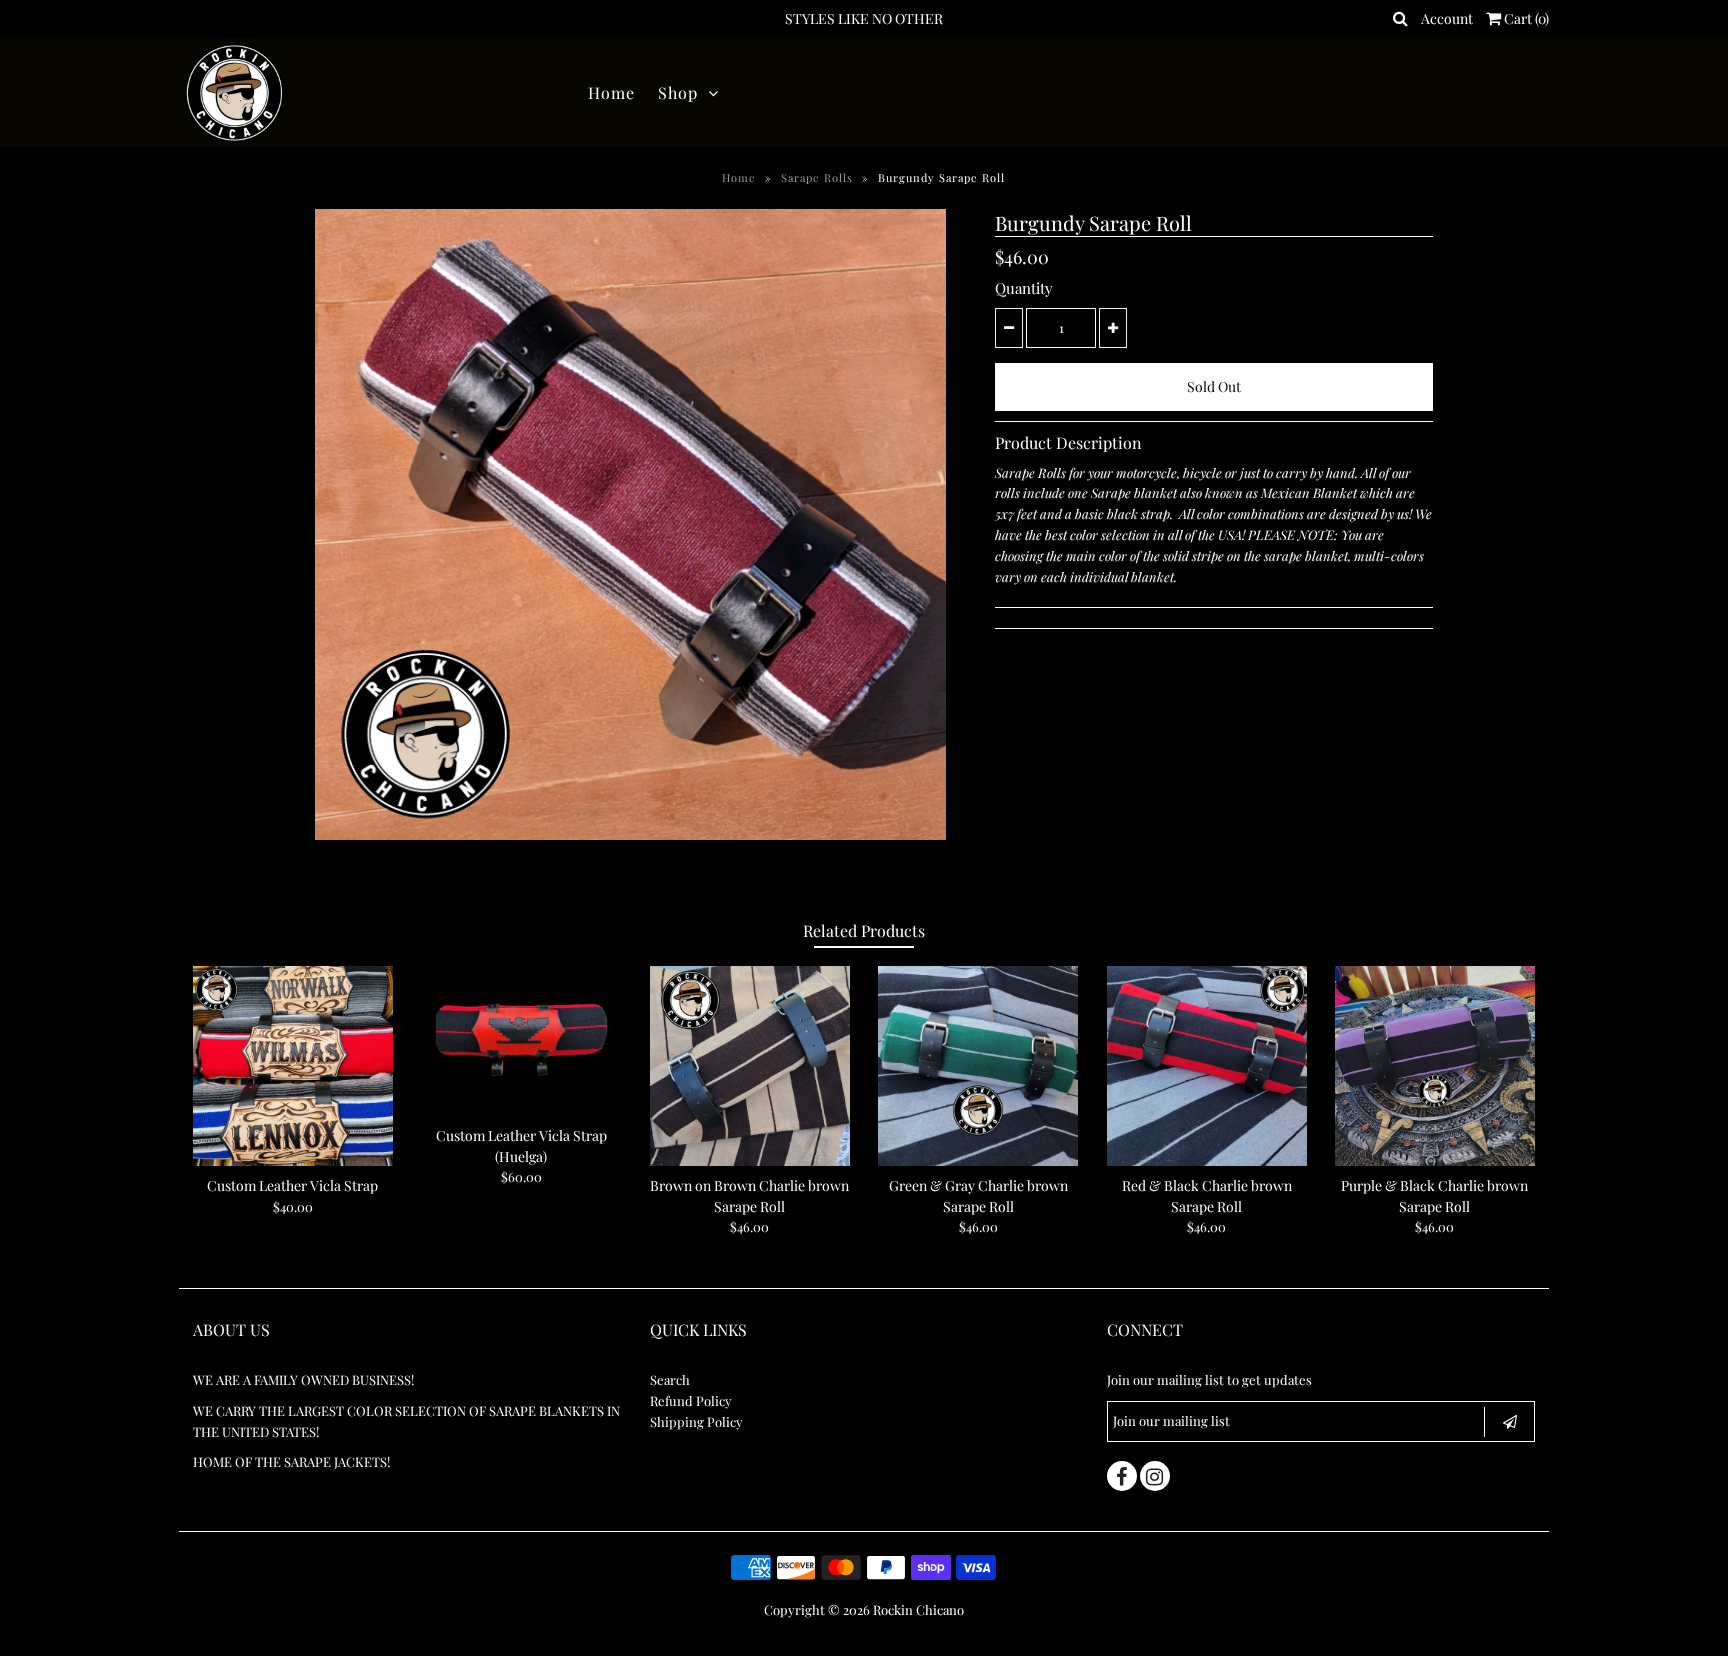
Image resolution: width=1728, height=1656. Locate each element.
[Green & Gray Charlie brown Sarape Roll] (978, 1066)
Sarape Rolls (817, 177)
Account (1447, 18)
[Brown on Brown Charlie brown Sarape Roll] (750, 1066)
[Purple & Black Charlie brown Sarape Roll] (1435, 1066)
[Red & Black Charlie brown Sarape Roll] (1207, 1066)
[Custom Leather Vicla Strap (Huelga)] (521, 1041)
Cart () (1525, 18)
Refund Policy (691, 1400)
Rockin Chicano (918, 1609)
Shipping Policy (696, 1421)
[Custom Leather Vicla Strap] (293, 1066)
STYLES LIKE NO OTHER (864, 18)
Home (611, 92)
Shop (678, 92)
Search (670, 1379)
